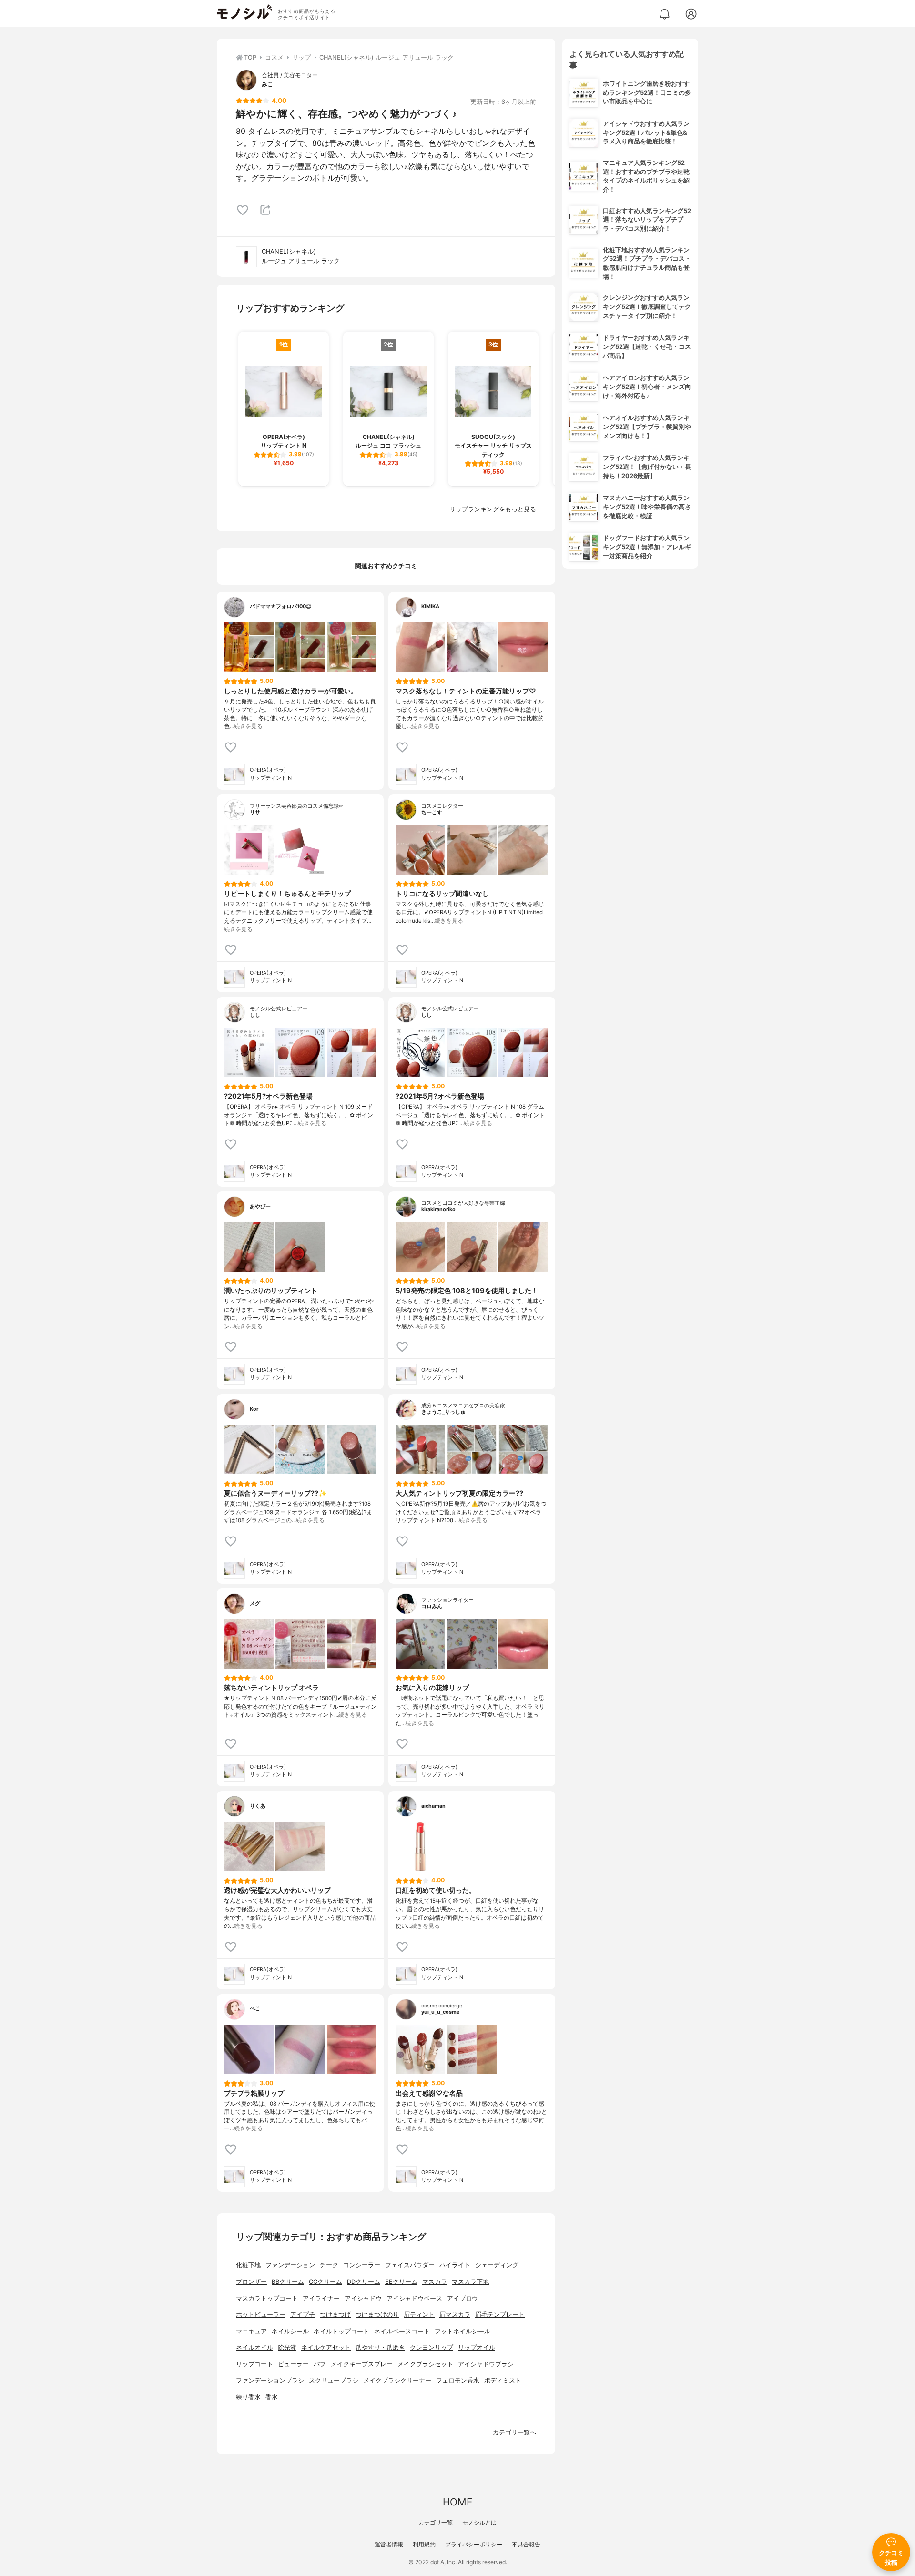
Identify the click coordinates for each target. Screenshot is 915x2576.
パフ (320, 2364)
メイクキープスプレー (362, 2364)
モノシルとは (479, 2522)
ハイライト (455, 2265)
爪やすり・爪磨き (380, 2347)
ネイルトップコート (341, 2331)
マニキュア (251, 2331)
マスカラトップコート (267, 2298)
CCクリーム (325, 2282)
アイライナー (321, 2298)
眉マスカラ (455, 2315)
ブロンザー (251, 2282)
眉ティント (419, 2315)
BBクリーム (288, 2282)
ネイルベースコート (402, 2331)
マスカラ (435, 2282)
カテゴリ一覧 (436, 2522)
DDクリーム (364, 2282)
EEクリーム (401, 2282)
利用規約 (424, 2544)
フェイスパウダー (410, 2265)
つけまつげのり (377, 2315)
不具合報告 (526, 2544)
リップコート (254, 2364)
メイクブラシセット (425, 2364)
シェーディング (497, 2265)
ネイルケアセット (326, 2347)
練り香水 (248, 2397)
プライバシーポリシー (474, 2544)
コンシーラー (362, 2265)
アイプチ (303, 2315)
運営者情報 (389, 2544)
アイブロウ (463, 2298)
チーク (329, 2265)
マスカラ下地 (470, 2282)
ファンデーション (290, 2265)
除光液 (287, 2347)
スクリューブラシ (334, 2380)
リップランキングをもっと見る (493, 509)
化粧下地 (248, 2265)
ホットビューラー (261, 2315)
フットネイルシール (463, 2331)
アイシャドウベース (414, 2298)
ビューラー (293, 2364)
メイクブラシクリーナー (397, 2380)
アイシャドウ (363, 2298)
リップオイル (477, 2347)
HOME (457, 2502)
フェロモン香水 (458, 2380)
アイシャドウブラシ (486, 2364)
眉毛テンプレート (500, 2315)
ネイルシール (290, 2331)
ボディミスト (503, 2380)
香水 (272, 2397)
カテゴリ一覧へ (514, 2432)
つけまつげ (335, 2315)
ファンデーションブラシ (270, 2380)
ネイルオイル (254, 2347)
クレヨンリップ (432, 2347)
